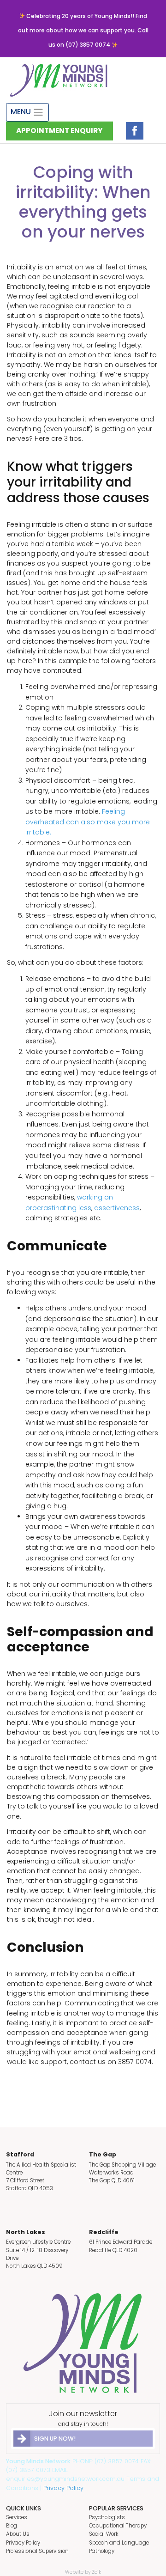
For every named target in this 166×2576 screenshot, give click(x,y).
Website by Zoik (83, 2572)
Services (17, 2517)
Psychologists (107, 2517)
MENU (22, 112)
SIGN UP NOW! (55, 2439)
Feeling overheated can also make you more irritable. (88, 822)
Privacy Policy (63, 2488)
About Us (18, 2534)
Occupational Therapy (118, 2526)
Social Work (104, 2534)
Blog (12, 2526)
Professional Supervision (37, 2551)
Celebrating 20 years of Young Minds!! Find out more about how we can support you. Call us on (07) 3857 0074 (83, 30)
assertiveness (117, 1208)
